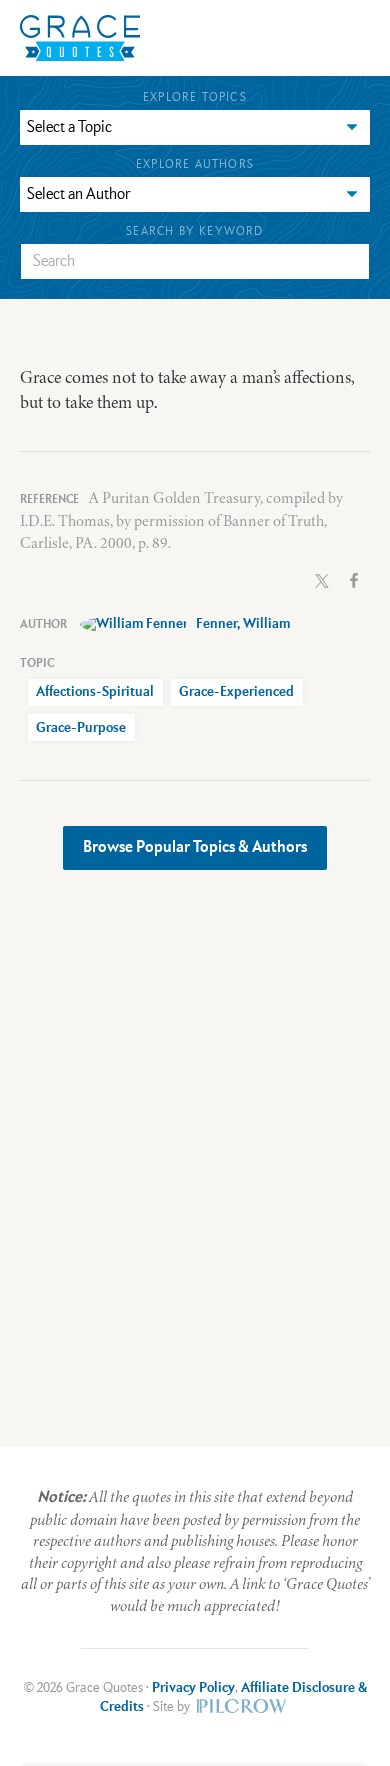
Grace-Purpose (81, 728)
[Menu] (230, 37)
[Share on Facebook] (354, 579)
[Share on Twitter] (322, 579)
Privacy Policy (193, 1688)
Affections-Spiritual (95, 692)
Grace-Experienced (236, 692)
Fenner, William (243, 624)
